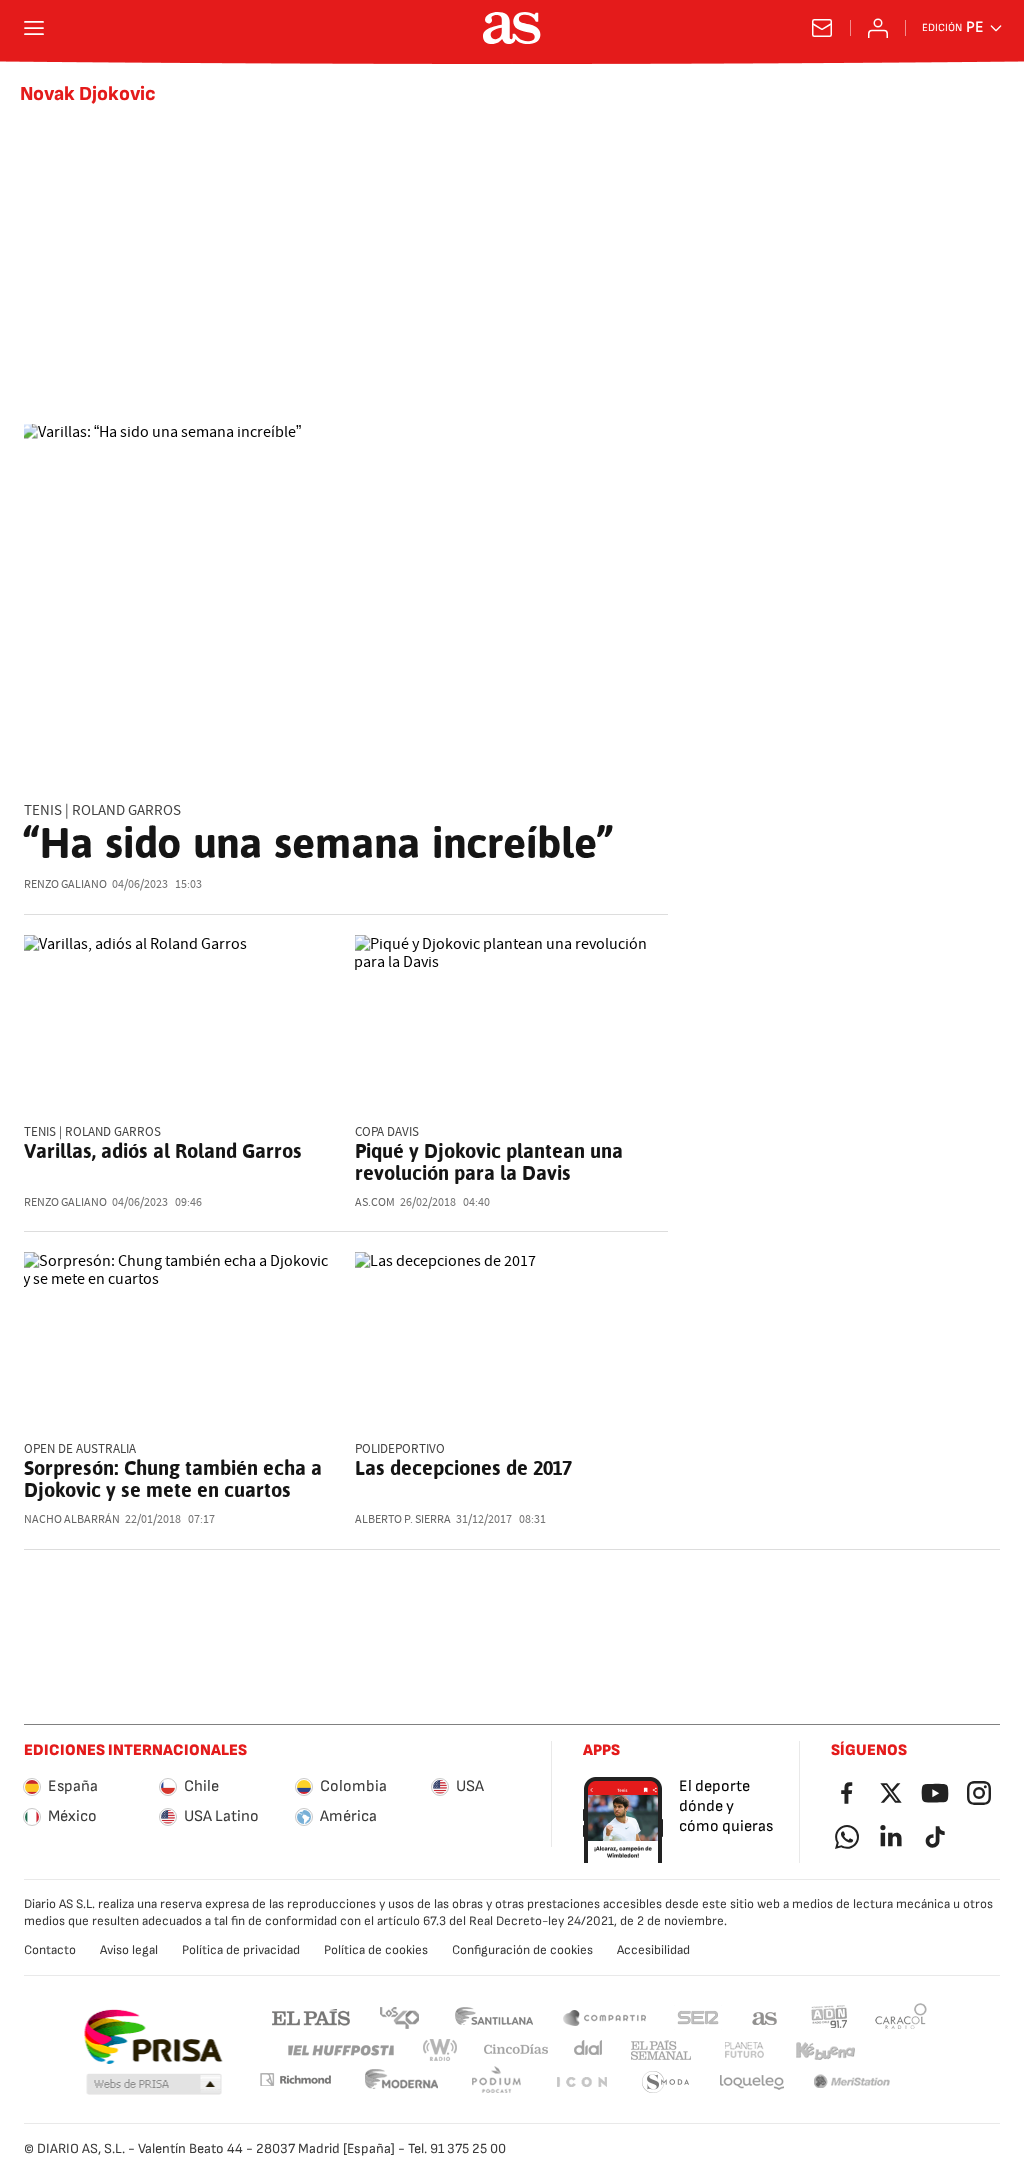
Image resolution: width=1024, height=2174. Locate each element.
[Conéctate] (878, 28)
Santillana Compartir (605, 2016)
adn (829, 2016)
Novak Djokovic (88, 94)
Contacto (50, 1950)
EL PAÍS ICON (581, 2082)
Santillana (493, 2016)
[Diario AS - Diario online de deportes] (512, 28)
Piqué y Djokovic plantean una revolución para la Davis (489, 1162)
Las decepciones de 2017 (463, 1468)
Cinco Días (516, 2050)
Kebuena (825, 2050)
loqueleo (752, 2082)
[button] (154, 2085)
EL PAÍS (311, 2016)
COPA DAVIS (387, 1132)
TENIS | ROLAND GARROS (102, 810)
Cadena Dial (589, 2050)
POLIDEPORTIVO (400, 1449)
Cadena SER (698, 2016)
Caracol (901, 2016)
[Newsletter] (822, 28)
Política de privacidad (241, 1950)
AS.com (765, 2016)
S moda (666, 2082)
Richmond (295, 2079)
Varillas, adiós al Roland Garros (163, 1151)
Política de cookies (376, 1950)
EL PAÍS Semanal (660, 2050)
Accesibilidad (653, 1950)
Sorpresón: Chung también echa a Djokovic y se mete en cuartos (173, 1479)
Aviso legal (129, 1950)
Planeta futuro (744, 2050)
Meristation (852, 2082)
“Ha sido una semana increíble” (318, 843)
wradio (441, 2050)
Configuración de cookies (522, 1950)
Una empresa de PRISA (152, 2037)
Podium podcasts (496, 2082)
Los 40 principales (399, 2016)
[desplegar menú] (34, 28)
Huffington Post (339, 2050)
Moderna (402, 2082)
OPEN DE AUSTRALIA (80, 1449)
